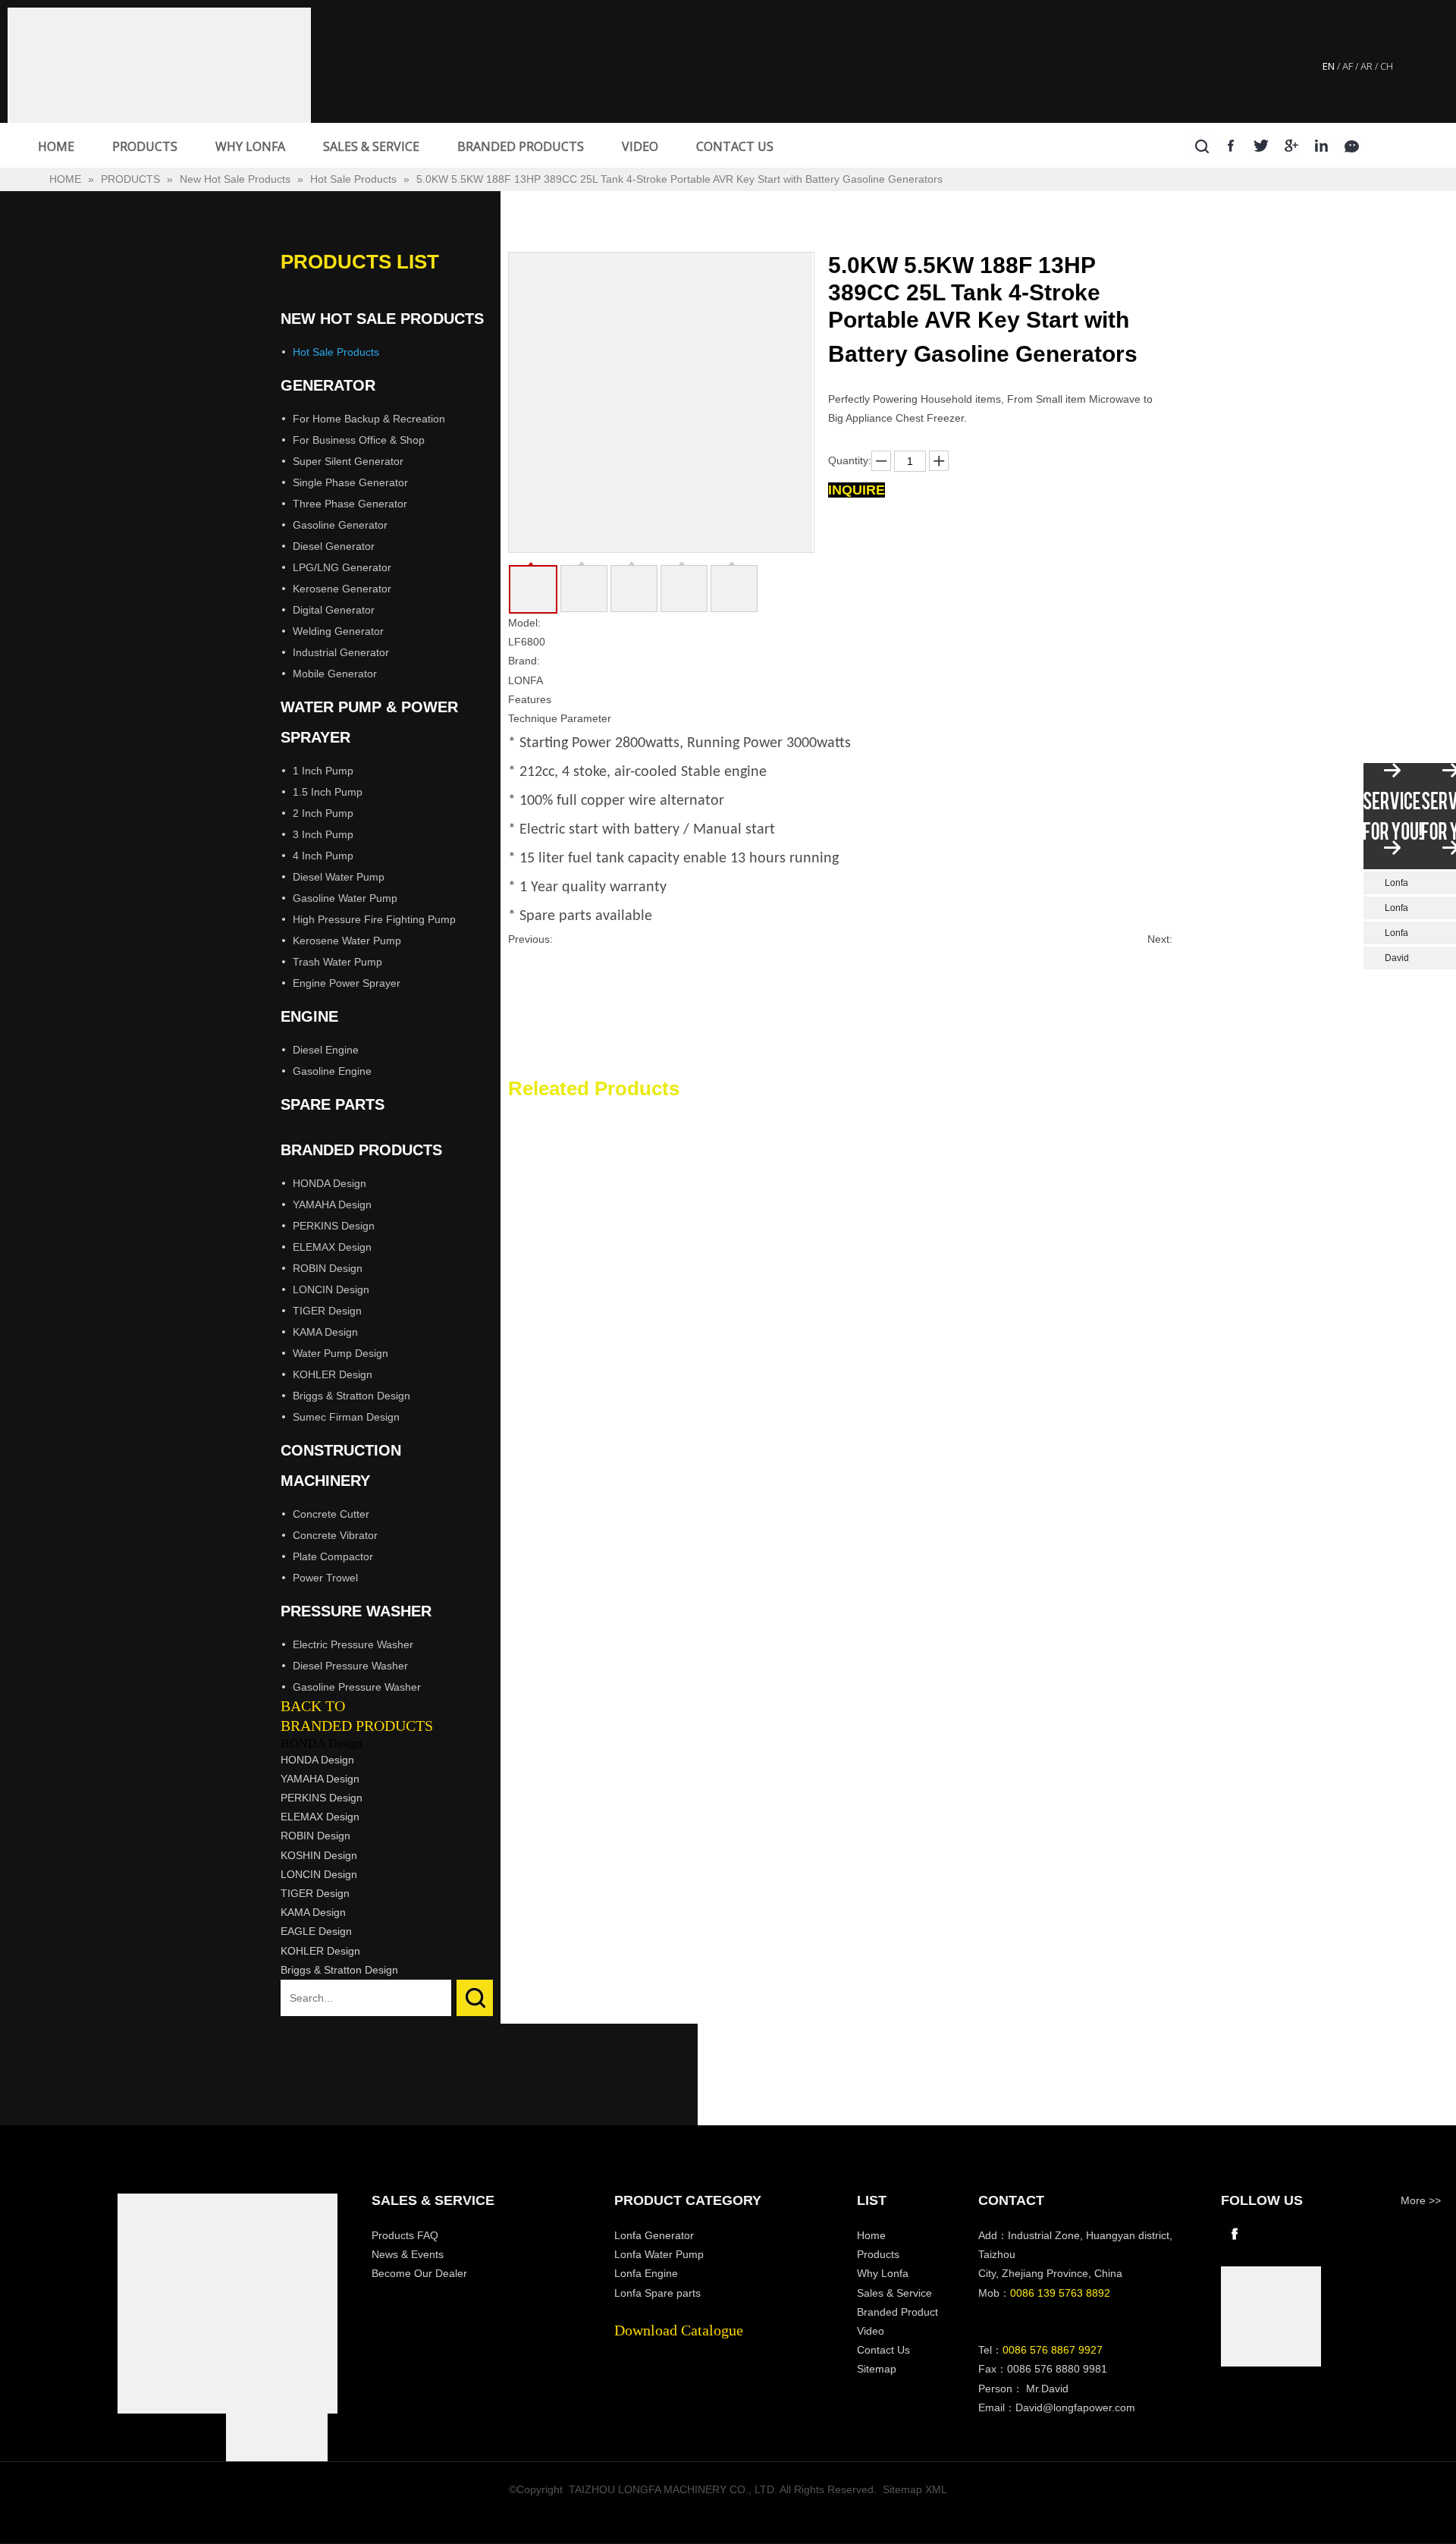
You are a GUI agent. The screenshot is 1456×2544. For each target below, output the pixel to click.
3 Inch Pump (323, 834)
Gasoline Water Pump (345, 898)
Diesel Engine (326, 1050)
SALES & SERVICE (371, 146)
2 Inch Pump (323, 813)
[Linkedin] (1322, 145)
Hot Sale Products (336, 352)
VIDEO (640, 146)
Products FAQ (405, 2235)
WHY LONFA (250, 146)
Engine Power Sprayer (347, 983)
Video (871, 2331)
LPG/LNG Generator (342, 567)
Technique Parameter (560, 718)
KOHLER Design (333, 1374)
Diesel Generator (334, 546)
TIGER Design (327, 1311)
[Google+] (1292, 145)
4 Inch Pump (323, 856)
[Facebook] (1231, 145)
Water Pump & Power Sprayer (369, 722)
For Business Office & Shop (359, 440)
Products (878, 2254)
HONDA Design (329, 1183)
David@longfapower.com (1075, 2407)
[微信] (1352, 145)
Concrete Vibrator (335, 1535)
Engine (309, 1016)
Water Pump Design (340, 1353)
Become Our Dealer (419, 2273)
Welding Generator (338, 631)
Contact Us (883, 2350)
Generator (328, 385)
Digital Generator (334, 610)
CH (1387, 66)
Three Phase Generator (350, 504)
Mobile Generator (335, 674)
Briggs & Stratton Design (351, 1396)
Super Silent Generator (348, 461)
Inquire (857, 490)
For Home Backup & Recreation (369, 419)
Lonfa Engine (646, 2273)
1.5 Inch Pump (328, 792)
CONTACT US (735, 146)
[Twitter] (1261, 145)
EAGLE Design (316, 1931)
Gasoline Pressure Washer (357, 1687)
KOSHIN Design (319, 1855)
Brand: (524, 661)
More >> (1421, 2200)
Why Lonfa (883, 2273)
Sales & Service (894, 2293)
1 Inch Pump (323, 771)
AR (1367, 66)
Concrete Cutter (331, 1514)
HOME (56, 146)
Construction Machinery (341, 1465)
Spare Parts (333, 1104)
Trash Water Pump (337, 962)
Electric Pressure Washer (353, 1644)
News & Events (408, 2254)
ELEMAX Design (332, 1247)
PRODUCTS (145, 146)
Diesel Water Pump (339, 877)
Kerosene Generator (342, 589)
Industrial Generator (341, 652)
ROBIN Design (328, 1268)
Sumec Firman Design (346, 1417)
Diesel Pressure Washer (350, 1666)
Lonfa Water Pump (659, 2254)
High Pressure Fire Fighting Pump (374, 919)
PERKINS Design (334, 1226)
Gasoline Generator (340, 525)
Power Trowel (325, 1578)
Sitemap (877, 2369)
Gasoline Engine (332, 1071)
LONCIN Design (331, 1289)
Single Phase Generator (350, 482)
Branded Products (361, 1150)
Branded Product (897, 2312)
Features (530, 699)
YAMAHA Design (332, 1204)
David (1397, 958)
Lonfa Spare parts (657, 2293)
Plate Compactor (333, 1556)
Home (871, 2235)
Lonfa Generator (656, 2235)
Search (475, 1998)
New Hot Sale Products (382, 319)
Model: (524, 623)
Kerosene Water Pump (347, 941)
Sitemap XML (915, 2489)
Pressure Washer (356, 1611)
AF (1348, 66)
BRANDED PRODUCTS (521, 146)
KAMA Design (325, 1332)
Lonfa (1396, 883)
